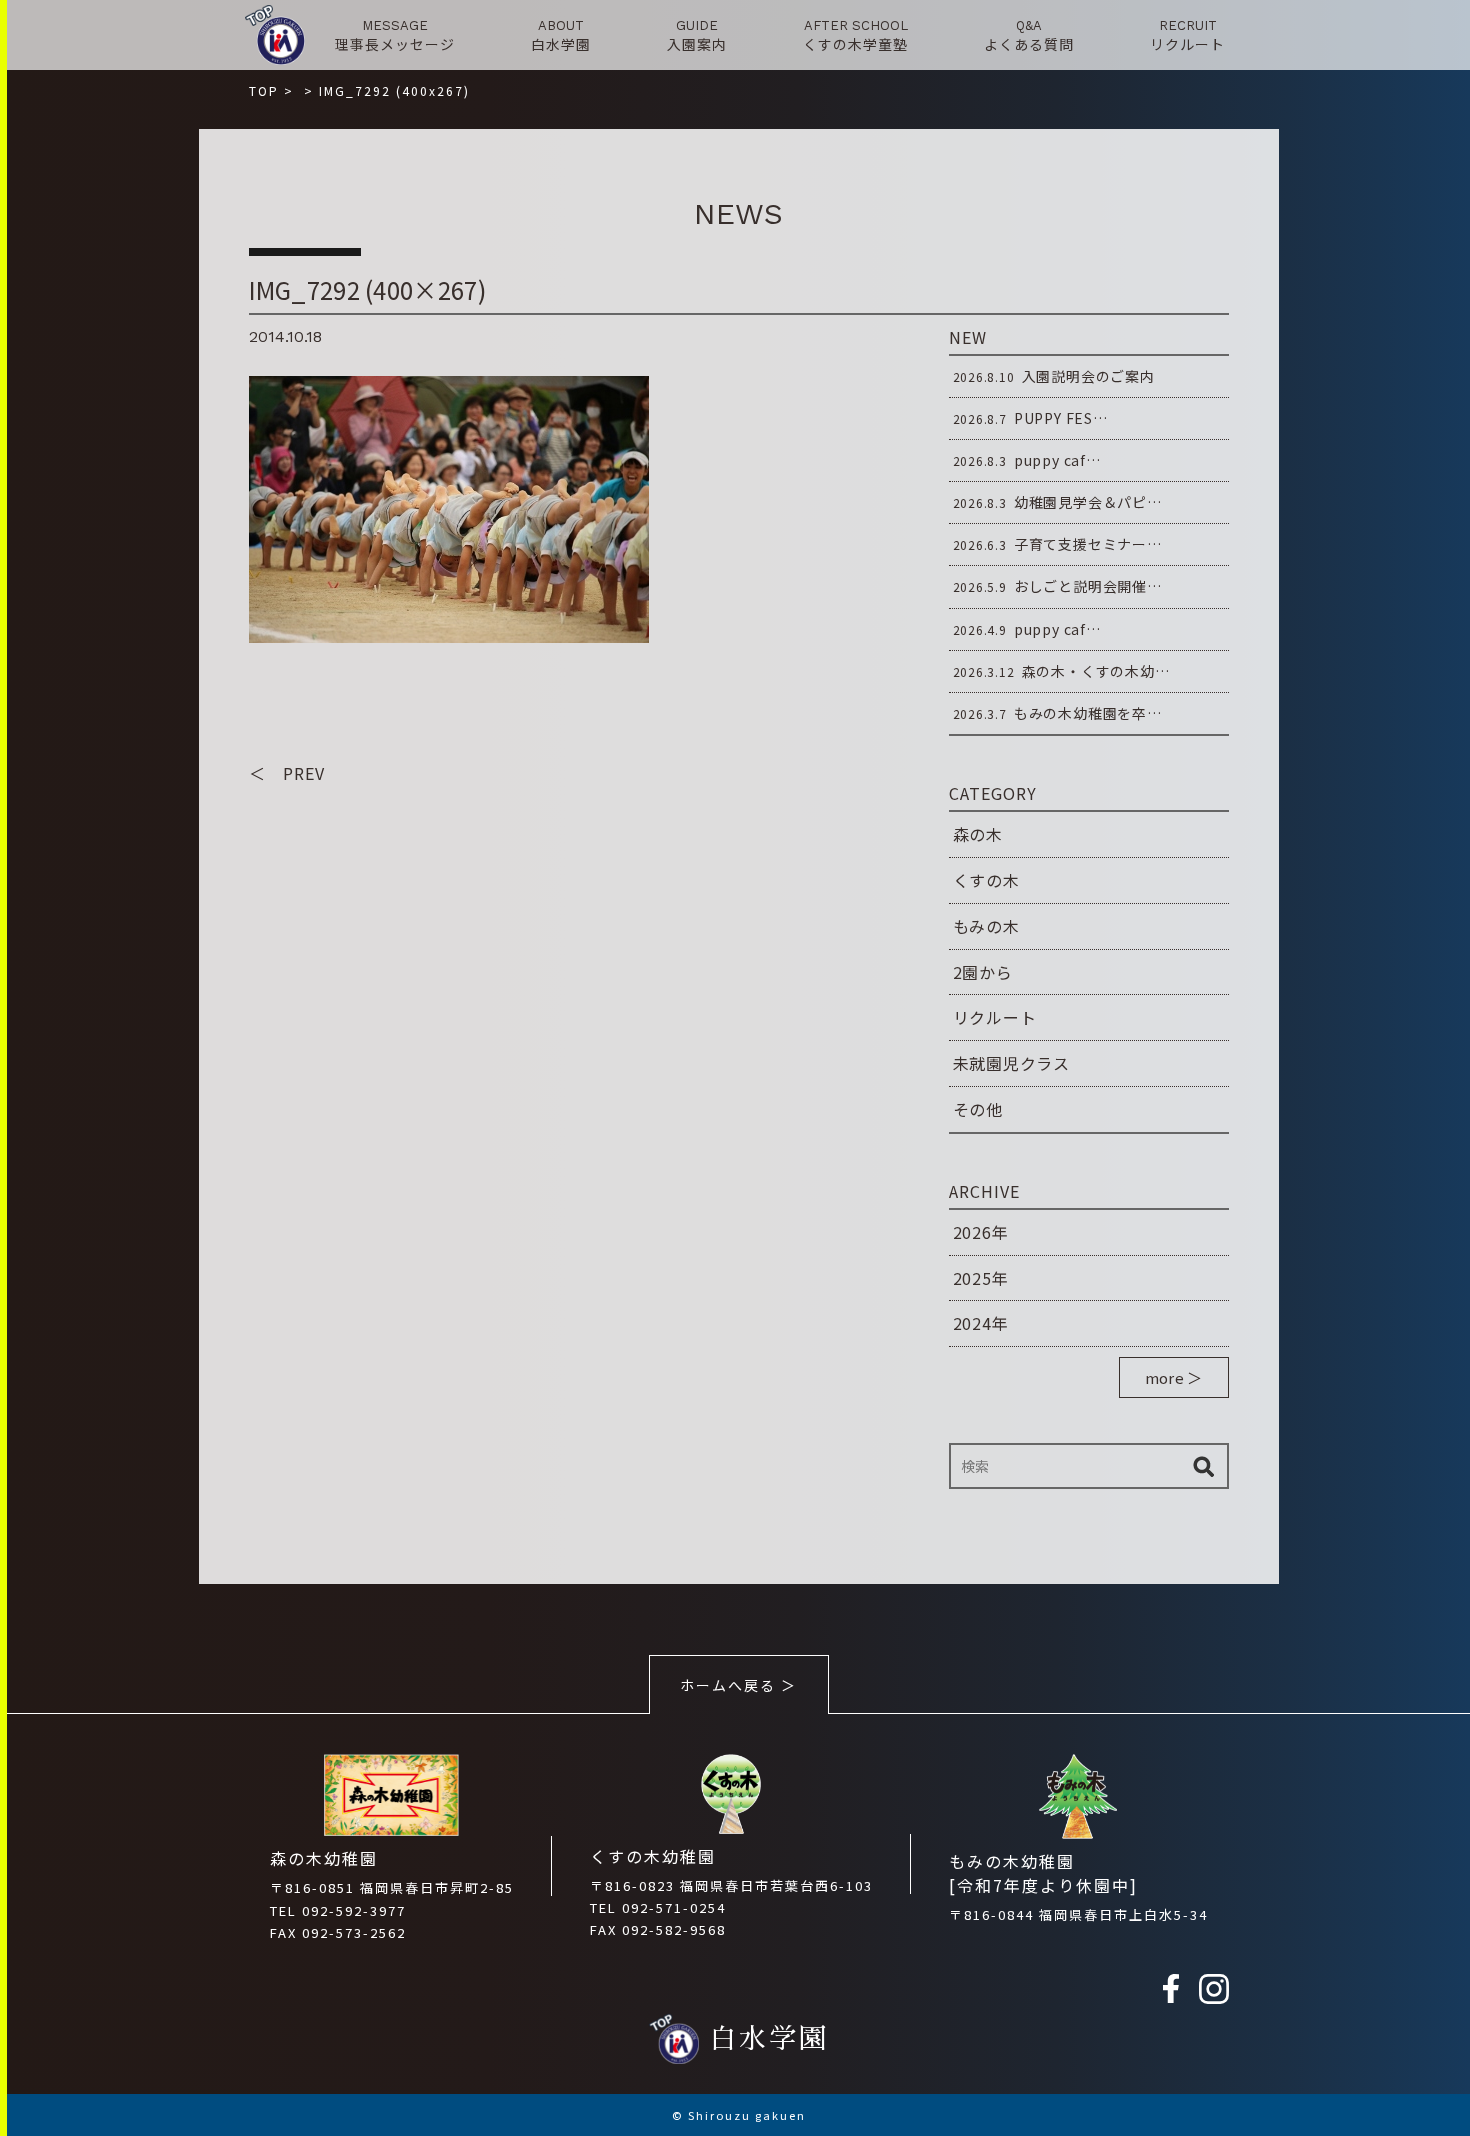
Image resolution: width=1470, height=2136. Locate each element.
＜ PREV (287, 773)
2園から (983, 972)
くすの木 (986, 880)
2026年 (981, 1232)
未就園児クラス (1012, 1063)
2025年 (981, 1278)
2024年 (981, 1323)
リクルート (995, 1017)
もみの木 (986, 926)
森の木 (978, 834)
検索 (1204, 1466)
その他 (978, 1109)
